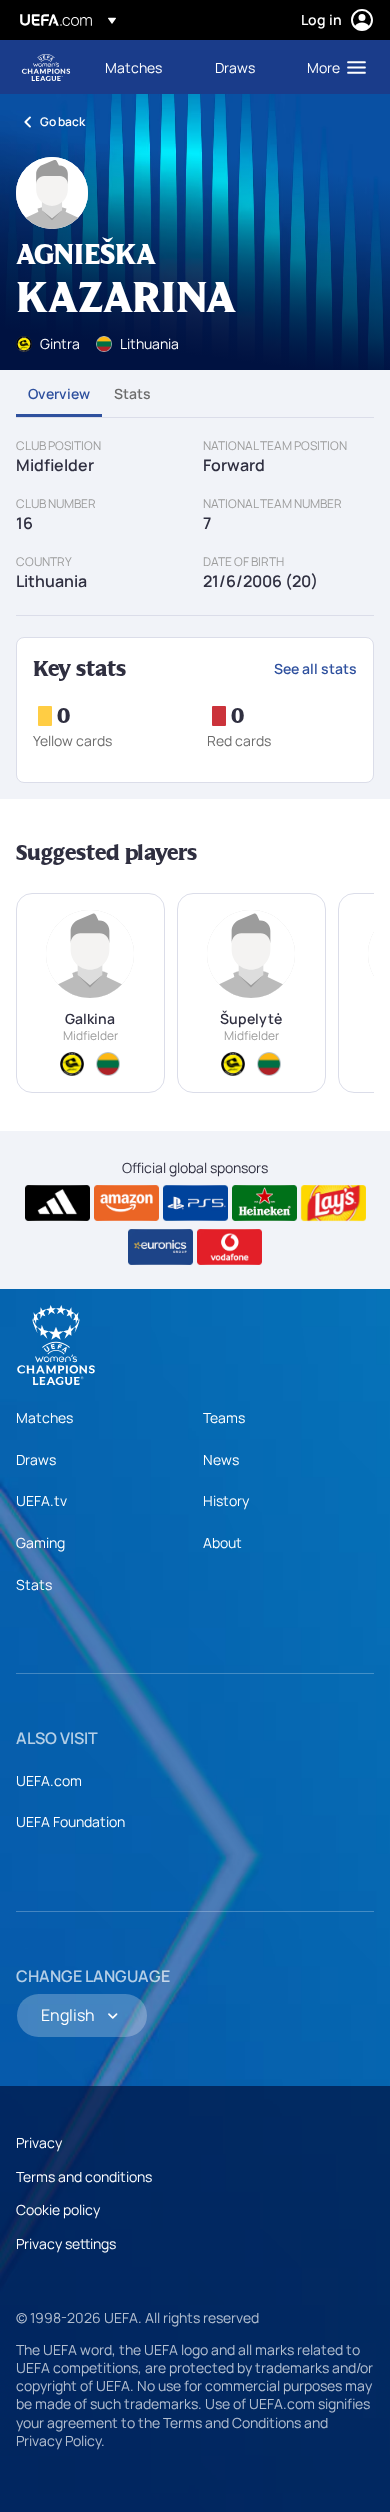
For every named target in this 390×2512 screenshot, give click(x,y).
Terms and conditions (84, 2176)
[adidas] (57, 1203)
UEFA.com (49, 1780)
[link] (133, 67)
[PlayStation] (195, 1203)
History (226, 1500)
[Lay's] (333, 1203)
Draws (36, 1459)
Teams (224, 1417)
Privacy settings (66, 2243)
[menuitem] (143, 67)
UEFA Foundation (70, 1821)
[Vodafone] (229, 1247)
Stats (132, 393)
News (221, 1459)
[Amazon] (126, 1203)
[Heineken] (264, 1203)
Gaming (40, 1542)
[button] (332, 67)
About (222, 1542)
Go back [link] (62, 121)
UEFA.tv (41, 1500)
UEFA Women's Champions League (46, 67)
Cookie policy (58, 2209)
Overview (59, 393)
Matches (44, 1417)
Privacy (39, 2142)
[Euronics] (160, 1247)
